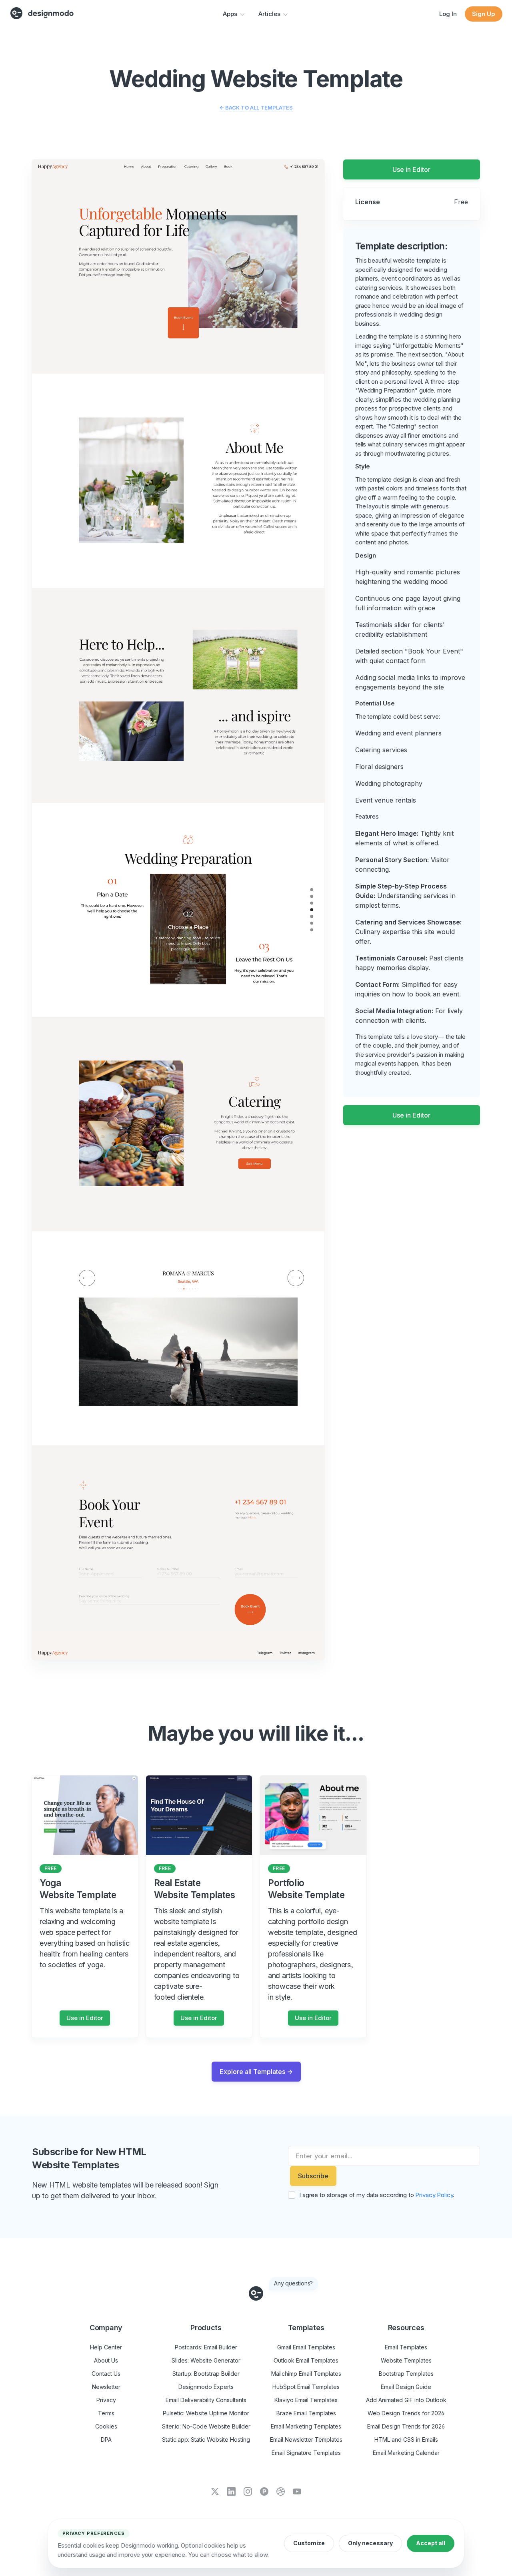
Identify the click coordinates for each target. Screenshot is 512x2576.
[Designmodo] (42, 13)
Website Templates (406, 2360)
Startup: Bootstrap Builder (206, 2374)
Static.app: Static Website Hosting (206, 2440)
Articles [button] (269, 14)
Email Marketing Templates (306, 2426)
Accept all (431, 2543)
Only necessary (370, 2543)
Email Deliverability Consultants (206, 2400)
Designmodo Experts (206, 2387)
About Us (106, 2360)
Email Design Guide (406, 2387)
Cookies (106, 2426)
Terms (106, 2413)
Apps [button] (230, 14)
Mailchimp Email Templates (306, 2374)
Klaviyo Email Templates (306, 2400)
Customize (309, 2543)
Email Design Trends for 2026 (406, 2426)
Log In (448, 14)
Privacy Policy (434, 2195)
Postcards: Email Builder (206, 2347)
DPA (106, 2440)
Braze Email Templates (306, 2413)
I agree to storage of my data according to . (377, 2195)
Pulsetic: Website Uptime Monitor (206, 2413)
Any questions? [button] (293, 2283)
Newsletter (106, 2387)
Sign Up (484, 14)
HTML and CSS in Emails (406, 2440)
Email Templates (406, 2347)
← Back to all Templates (256, 108)
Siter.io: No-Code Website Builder (206, 2426)
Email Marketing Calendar (406, 2453)
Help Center (106, 2347)
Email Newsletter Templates (306, 2440)
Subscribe (313, 2176)
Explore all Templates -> (256, 2072)
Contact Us (106, 2374)
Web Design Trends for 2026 (406, 2413)
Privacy (106, 2400)
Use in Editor (411, 169)
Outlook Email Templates (306, 2360)
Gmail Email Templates (306, 2347)
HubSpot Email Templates (306, 2387)
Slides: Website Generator (206, 2360)
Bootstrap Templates (406, 2374)
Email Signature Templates (306, 2453)
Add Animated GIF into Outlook (406, 2400)
